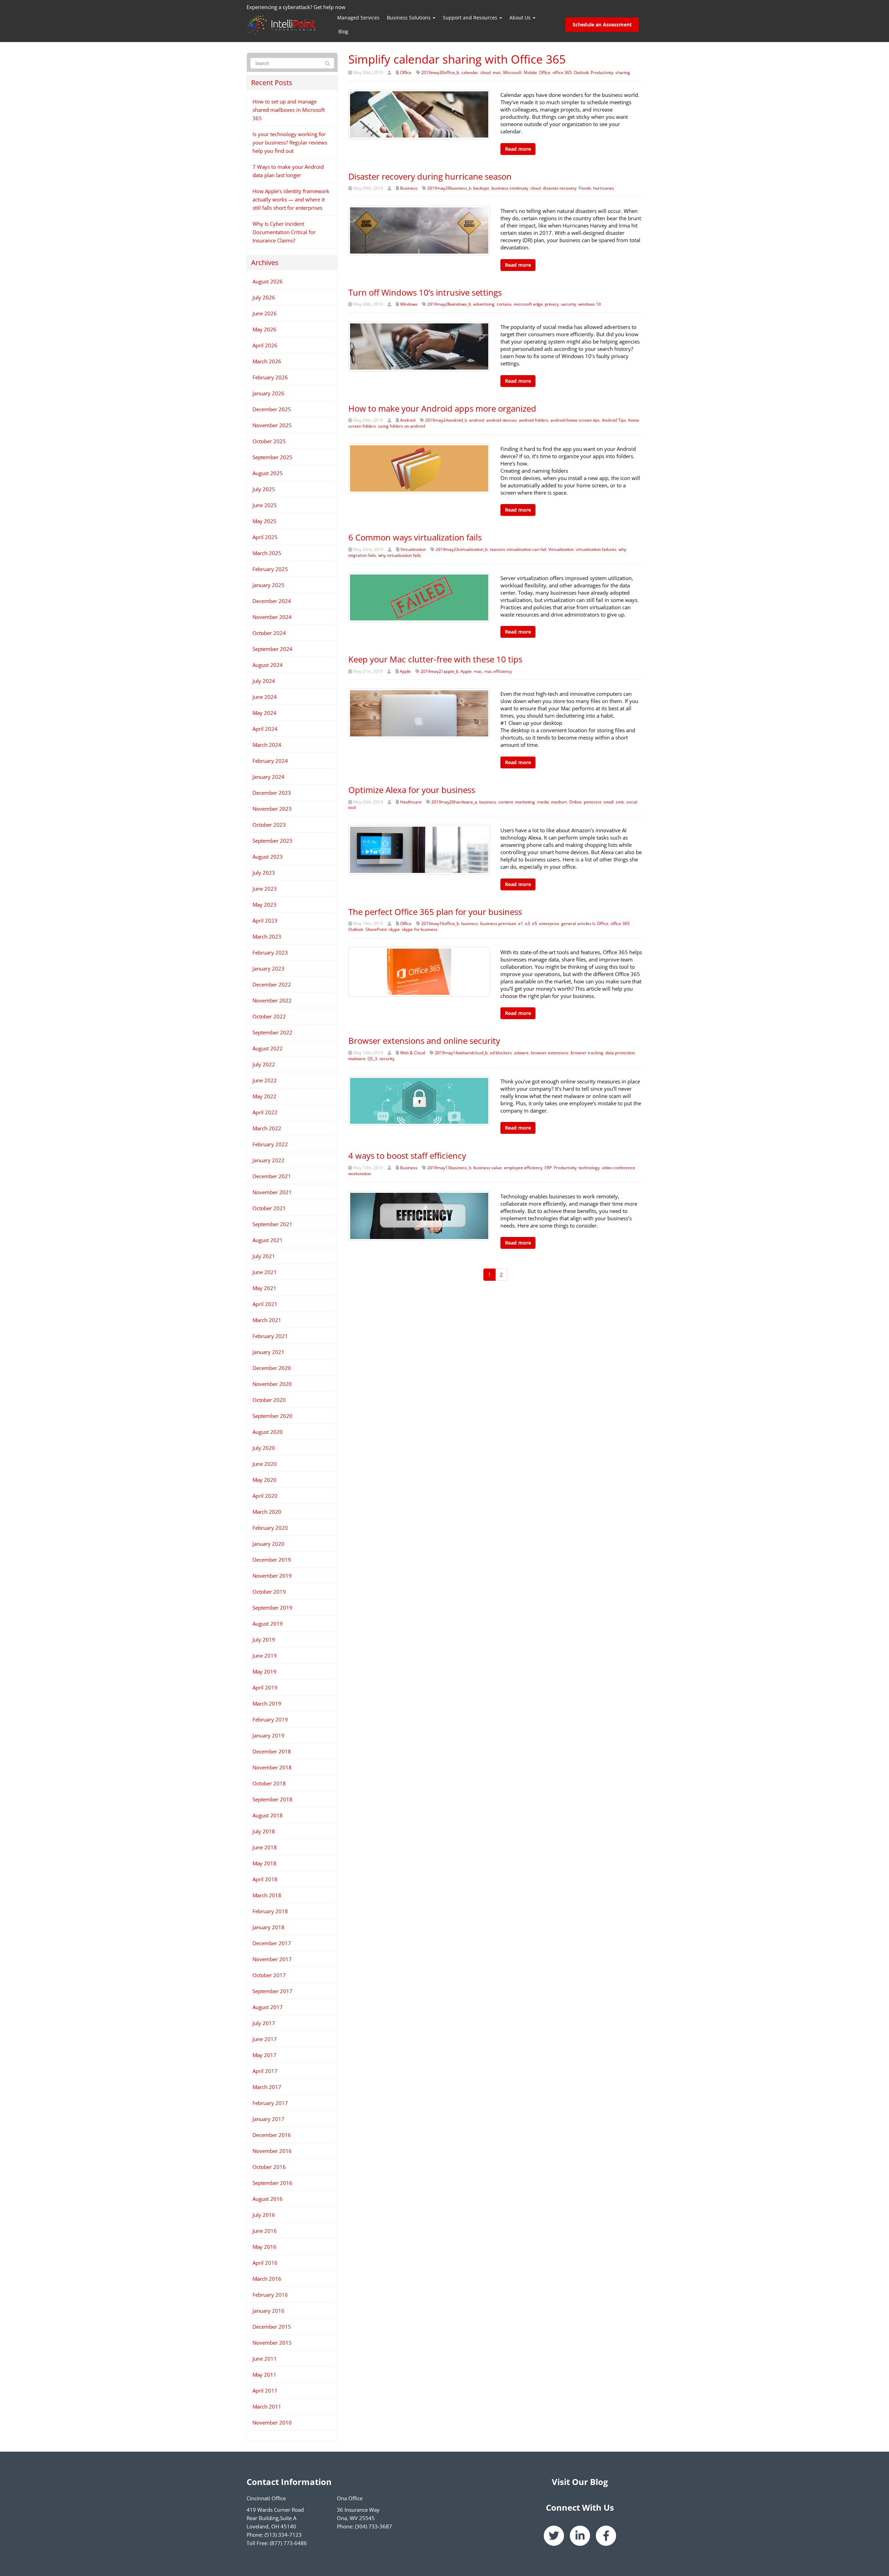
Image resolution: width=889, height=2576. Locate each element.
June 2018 (265, 1847)
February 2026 (270, 377)
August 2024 (268, 665)
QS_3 (372, 1059)
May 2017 (264, 2055)
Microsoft (512, 72)
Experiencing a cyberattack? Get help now (296, 7)
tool (352, 807)
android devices (501, 420)
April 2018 (265, 1879)
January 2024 (268, 777)
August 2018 (268, 1815)
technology (589, 1168)
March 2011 (267, 2406)
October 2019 (269, 1592)
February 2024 (270, 761)
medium (559, 802)
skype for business (420, 929)
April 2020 (265, 1496)
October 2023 (269, 825)
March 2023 (267, 936)
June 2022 (265, 1080)
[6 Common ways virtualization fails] (419, 597)
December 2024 (272, 601)
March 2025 (267, 553)
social (632, 802)
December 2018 (272, 1751)
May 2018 (264, 1863)
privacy (552, 304)
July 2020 (264, 1448)
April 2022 (265, 1112)
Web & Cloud (413, 1053)
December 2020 (272, 1368)
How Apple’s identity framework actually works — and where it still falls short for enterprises (291, 199)
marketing (525, 802)
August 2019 (268, 1624)
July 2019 (264, 1640)
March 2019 (267, 1703)
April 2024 (265, 729)
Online (575, 802)
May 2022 (264, 1096)
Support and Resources (471, 18)
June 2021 (265, 1272)
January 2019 (268, 1735)
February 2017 (270, 2103)
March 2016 (267, 2279)
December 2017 (272, 1943)
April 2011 (265, 2391)
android (477, 420)
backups (481, 188)
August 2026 (268, 281)
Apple (405, 671)
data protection (620, 1053)
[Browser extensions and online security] (419, 1100)
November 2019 (272, 1576)
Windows (409, 304)
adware (521, 1053)
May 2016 (264, 2247)
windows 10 (589, 304)
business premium (498, 923)
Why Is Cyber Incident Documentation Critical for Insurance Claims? (284, 232)
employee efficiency (523, 1168)
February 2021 (270, 1336)
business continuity (510, 188)
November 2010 (272, 2422)
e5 (534, 923)
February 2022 (270, 1144)
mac (497, 72)
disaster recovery (560, 188)
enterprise (549, 923)
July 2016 (264, 2215)
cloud (485, 72)
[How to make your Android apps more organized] (419, 468)
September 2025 (272, 457)
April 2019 (265, 1687)
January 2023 (268, 968)
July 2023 (264, 873)
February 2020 (270, 1528)
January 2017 (268, 2119)
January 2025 (268, 585)
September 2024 (272, 649)
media (543, 802)
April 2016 (265, 2263)
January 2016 (268, 2311)
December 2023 (272, 793)
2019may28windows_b (449, 304)
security (568, 304)
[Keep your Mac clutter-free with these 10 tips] (419, 713)
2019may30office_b (440, 72)
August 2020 (268, 1432)
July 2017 (264, 2023)
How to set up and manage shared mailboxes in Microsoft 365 (289, 110)
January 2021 (268, 1352)
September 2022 (272, 1032)
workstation (360, 1174)
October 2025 (269, 441)
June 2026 (265, 313)
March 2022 (267, 1128)
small (608, 802)
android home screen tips (575, 420)
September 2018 (272, 1799)
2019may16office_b (440, 923)
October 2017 (269, 1975)
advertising (484, 304)
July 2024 (264, 681)
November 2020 (272, 1384)
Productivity (602, 72)
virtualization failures (596, 549)
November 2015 (272, 2343)
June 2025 (265, 505)
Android (408, 420)
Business (409, 188)
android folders (534, 420)
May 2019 (264, 1671)
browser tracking (587, 1053)
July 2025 (264, 489)
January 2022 (268, 1160)
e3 (527, 923)
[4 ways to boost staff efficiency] (419, 1215)
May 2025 (264, 521)
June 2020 (265, 1464)
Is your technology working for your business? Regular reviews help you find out (290, 142)
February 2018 (270, 1911)
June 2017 (265, 2039)
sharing (623, 72)
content (506, 802)
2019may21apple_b (439, 671)
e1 (521, 923)
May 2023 (264, 905)
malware (357, 1059)
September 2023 (272, 841)
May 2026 (264, 329)
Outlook (581, 72)
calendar (470, 72)
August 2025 (268, 473)
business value (488, 1168)
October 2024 (269, 633)
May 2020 (264, 1480)
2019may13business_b (449, 1168)
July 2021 (264, 1256)
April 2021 (265, 1304)
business (488, 802)
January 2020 (268, 1544)
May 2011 (264, 2375)
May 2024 (264, 713)
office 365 (562, 72)
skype (394, 929)
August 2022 (268, 1048)
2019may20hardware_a (454, 802)
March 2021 (267, 1320)
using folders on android (402, 426)
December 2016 (272, 2135)
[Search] (327, 64)
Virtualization (413, 549)
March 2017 (267, 2087)
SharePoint (376, 929)
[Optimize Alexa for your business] (419, 849)
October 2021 (269, 1208)
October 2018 (269, 1783)
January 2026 (268, 393)
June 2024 (265, 697)
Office (406, 72)
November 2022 (272, 1000)
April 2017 (265, 2071)
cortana (504, 304)
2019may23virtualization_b (462, 549)
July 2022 (264, 1064)
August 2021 (268, 1240)
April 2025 (265, 537)
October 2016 (269, 2167)
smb (620, 802)
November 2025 (272, 425)
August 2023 (268, 857)
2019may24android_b (446, 420)
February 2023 (270, 952)
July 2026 (264, 297)
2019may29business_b (449, 188)
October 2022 (269, 1016)
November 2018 (272, 1767)
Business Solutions (409, 18)
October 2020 (269, 1400)
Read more (518, 149)
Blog (343, 31)
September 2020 (272, 1416)
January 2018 (268, 1927)
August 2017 (268, 2007)
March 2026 (267, 361)
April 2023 (265, 920)
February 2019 (270, 1719)
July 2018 (264, 1831)
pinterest (592, 802)
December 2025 (272, 409)
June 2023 (265, 889)
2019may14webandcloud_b (461, 1053)
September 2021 (272, 1224)
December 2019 (272, 1560)
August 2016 (268, 2199)
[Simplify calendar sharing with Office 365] (419, 114)
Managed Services (358, 18)
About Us (521, 18)
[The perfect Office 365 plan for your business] (419, 971)
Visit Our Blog (580, 2482)
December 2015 (272, 2327)
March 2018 (267, 1895)
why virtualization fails (400, 555)
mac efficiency (498, 671)
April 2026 (265, 345)
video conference (618, 1168)
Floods (585, 188)
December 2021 (272, 1176)
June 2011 (265, 2359)
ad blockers (501, 1053)
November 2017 (272, 1959)
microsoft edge (528, 304)
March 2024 (267, 745)
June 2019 (265, 1656)
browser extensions (550, 1053)
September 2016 (272, 2183)
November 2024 (272, 617)
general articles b (578, 923)
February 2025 (270, 569)
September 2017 (272, 1991)
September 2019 (272, 1608)
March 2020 (267, 1512)
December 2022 (272, 984)
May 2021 (264, 1288)
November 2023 (272, 809)
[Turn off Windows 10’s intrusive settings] (419, 346)
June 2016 (265, 2231)
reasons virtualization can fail (518, 549)
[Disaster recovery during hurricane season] (419, 230)
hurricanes (604, 188)
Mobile (530, 72)
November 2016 (272, 2151)
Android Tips (614, 420)
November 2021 (272, 1192)
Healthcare (411, 802)
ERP (548, 1168)
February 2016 (270, 2295)
